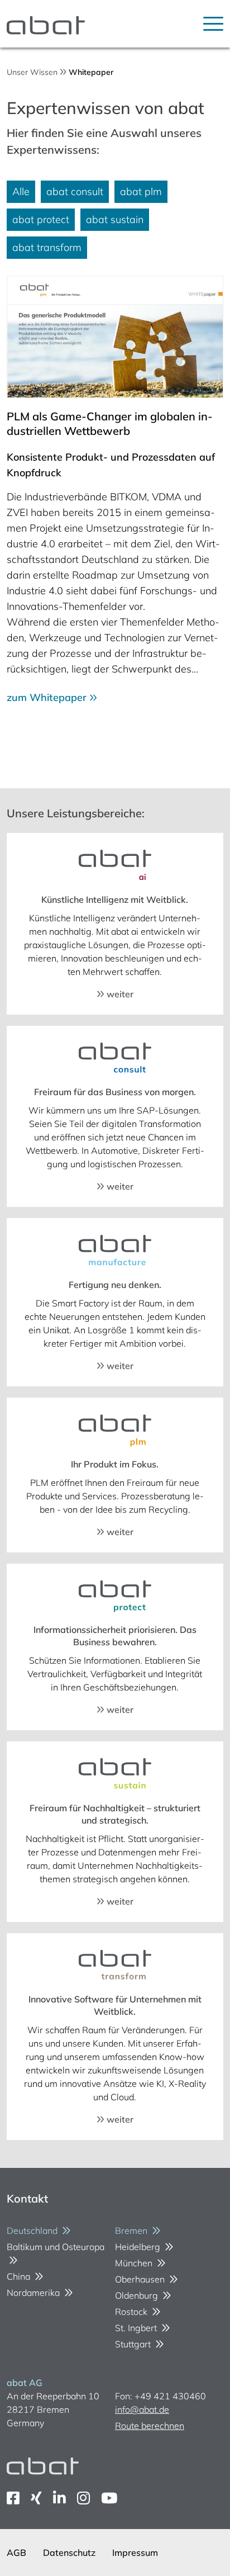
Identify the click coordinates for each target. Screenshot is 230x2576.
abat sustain (115, 219)
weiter (119, 994)
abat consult (75, 191)
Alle (21, 191)
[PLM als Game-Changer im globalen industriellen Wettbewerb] (115, 337)
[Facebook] (13, 2498)
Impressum (135, 2553)
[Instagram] (83, 2498)
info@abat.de (142, 2409)
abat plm (141, 191)
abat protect (41, 219)
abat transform (47, 247)
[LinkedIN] (59, 2498)
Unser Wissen (32, 72)
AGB (16, 2553)
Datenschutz (69, 2553)
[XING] (36, 2498)
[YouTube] (109, 2498)
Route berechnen (150, 2426)
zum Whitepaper (48, 697)
